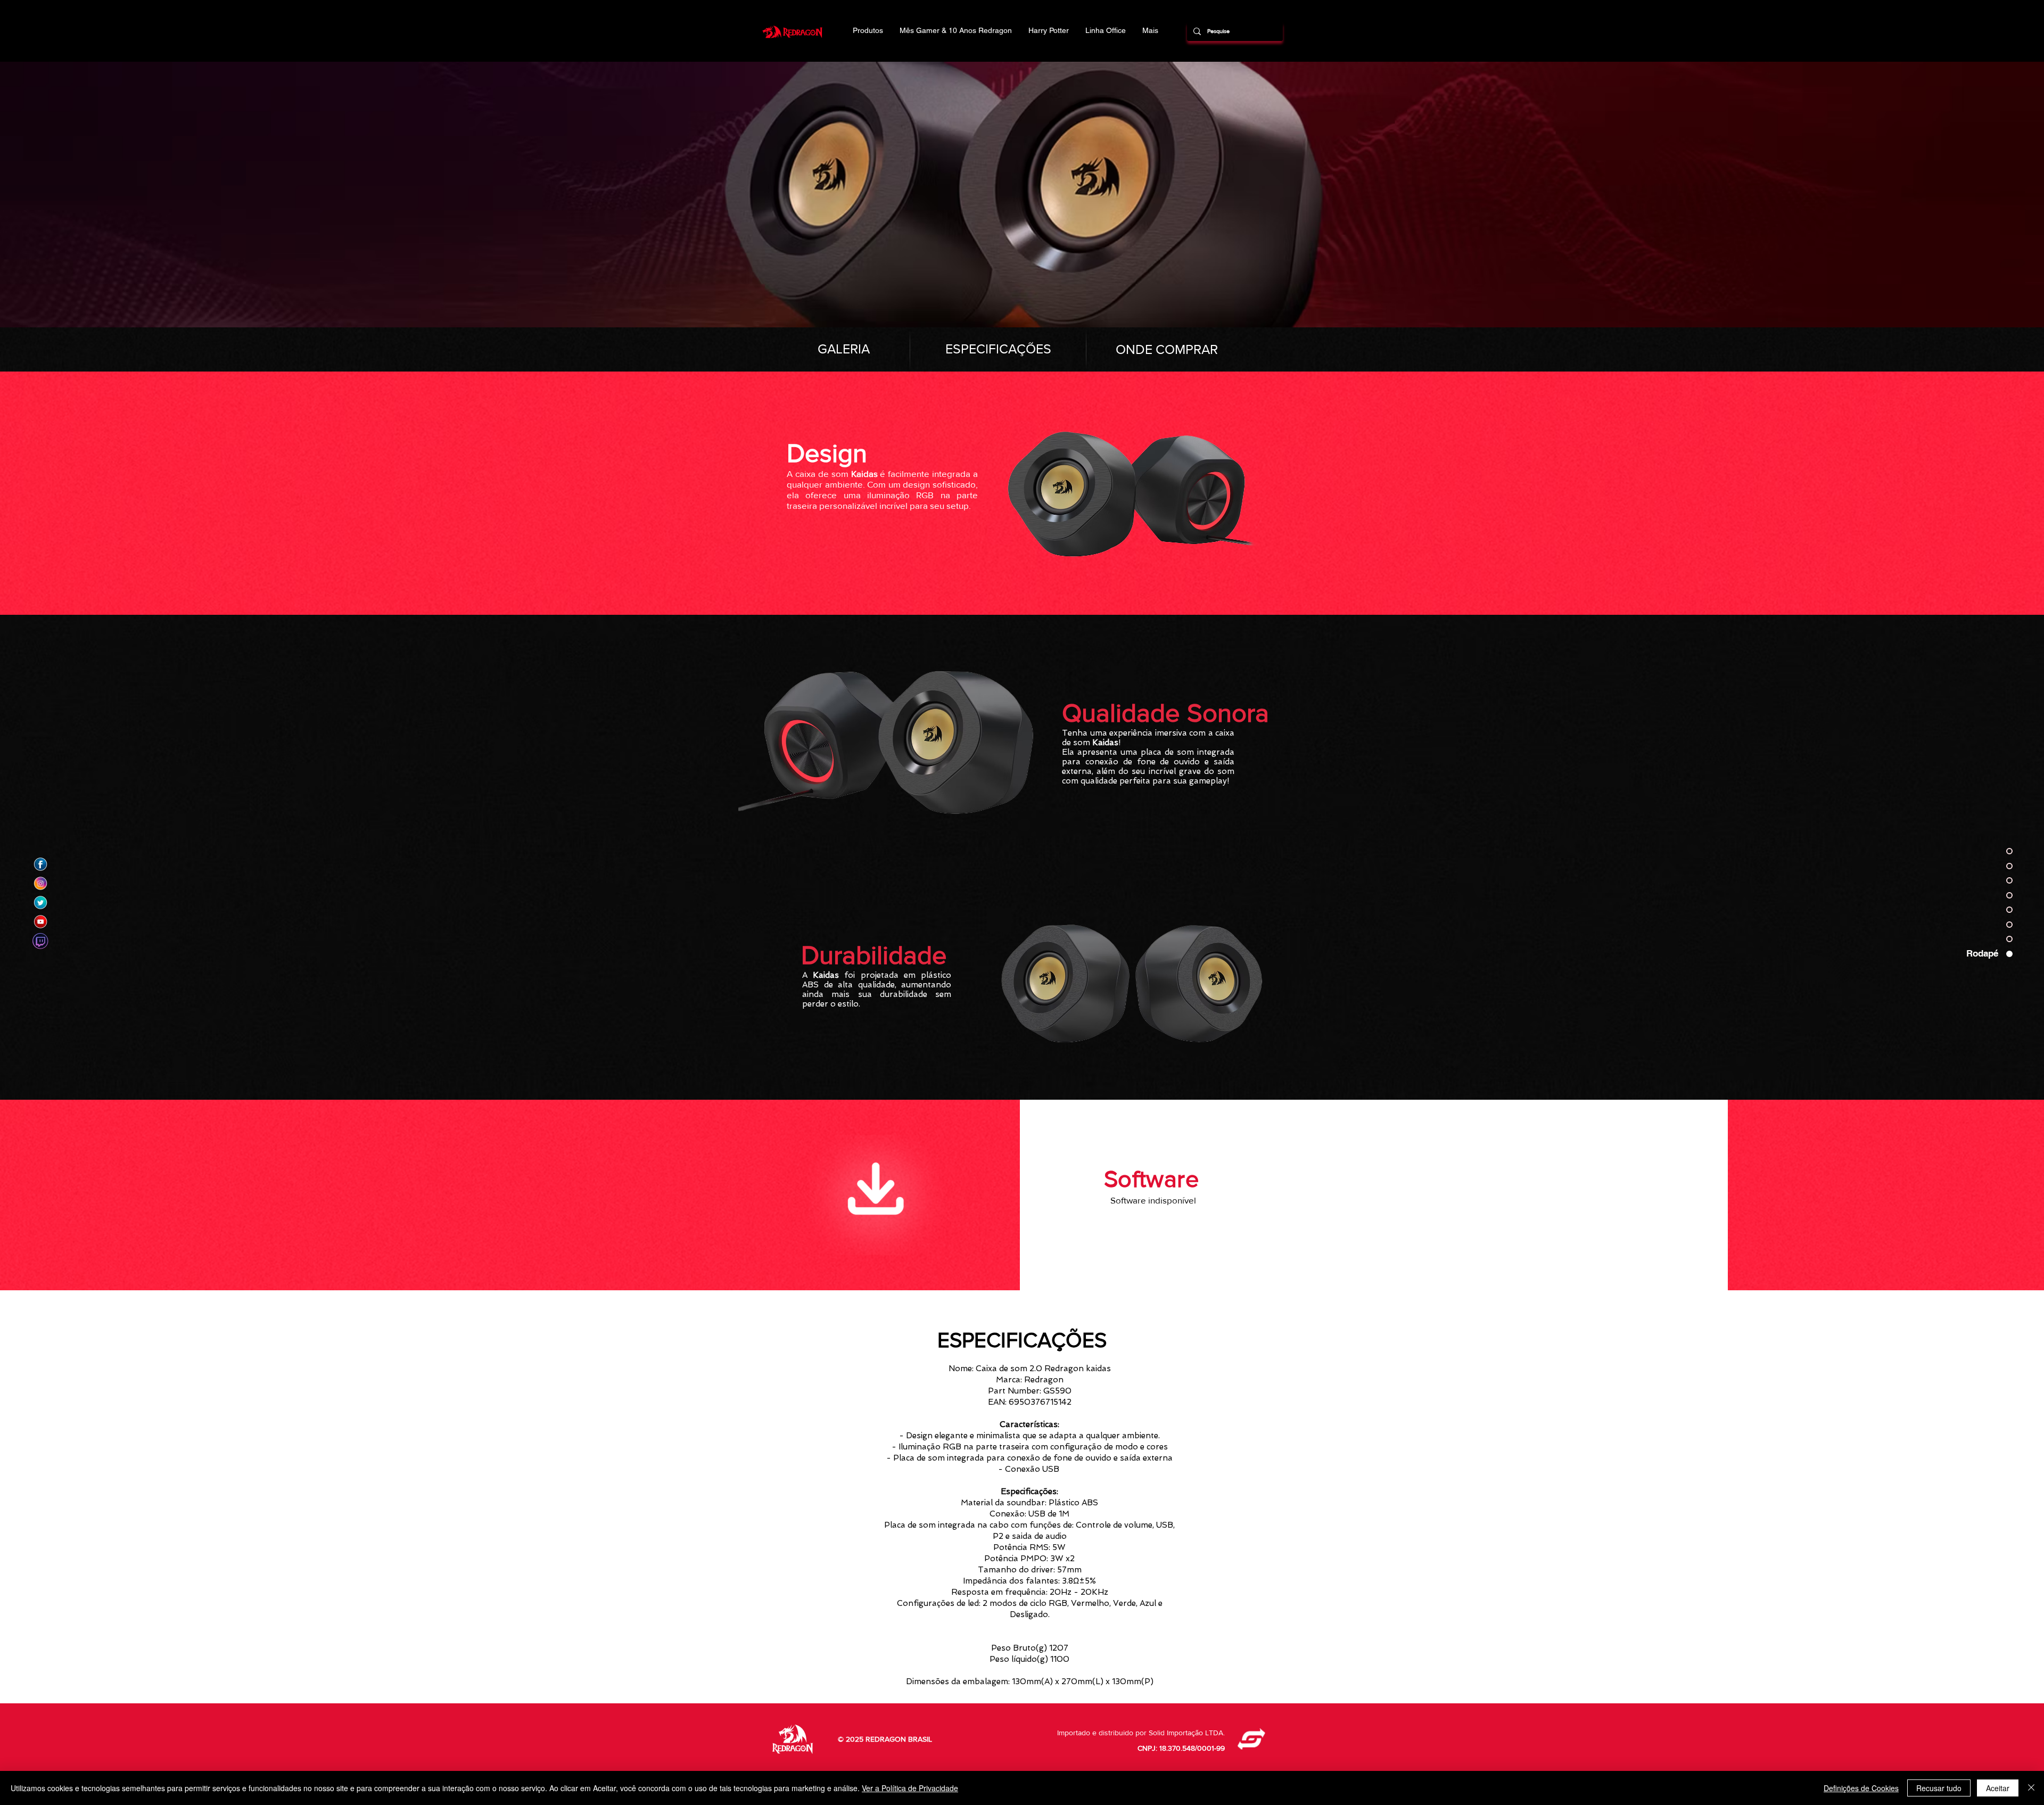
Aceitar (1998, 1788)
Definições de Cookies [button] (1861, 1788)
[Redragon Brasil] (40, 864)
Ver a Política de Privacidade (910, 1788)
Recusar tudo (1939, 1788)
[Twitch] (40, 941)
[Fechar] (2031, 1788)
